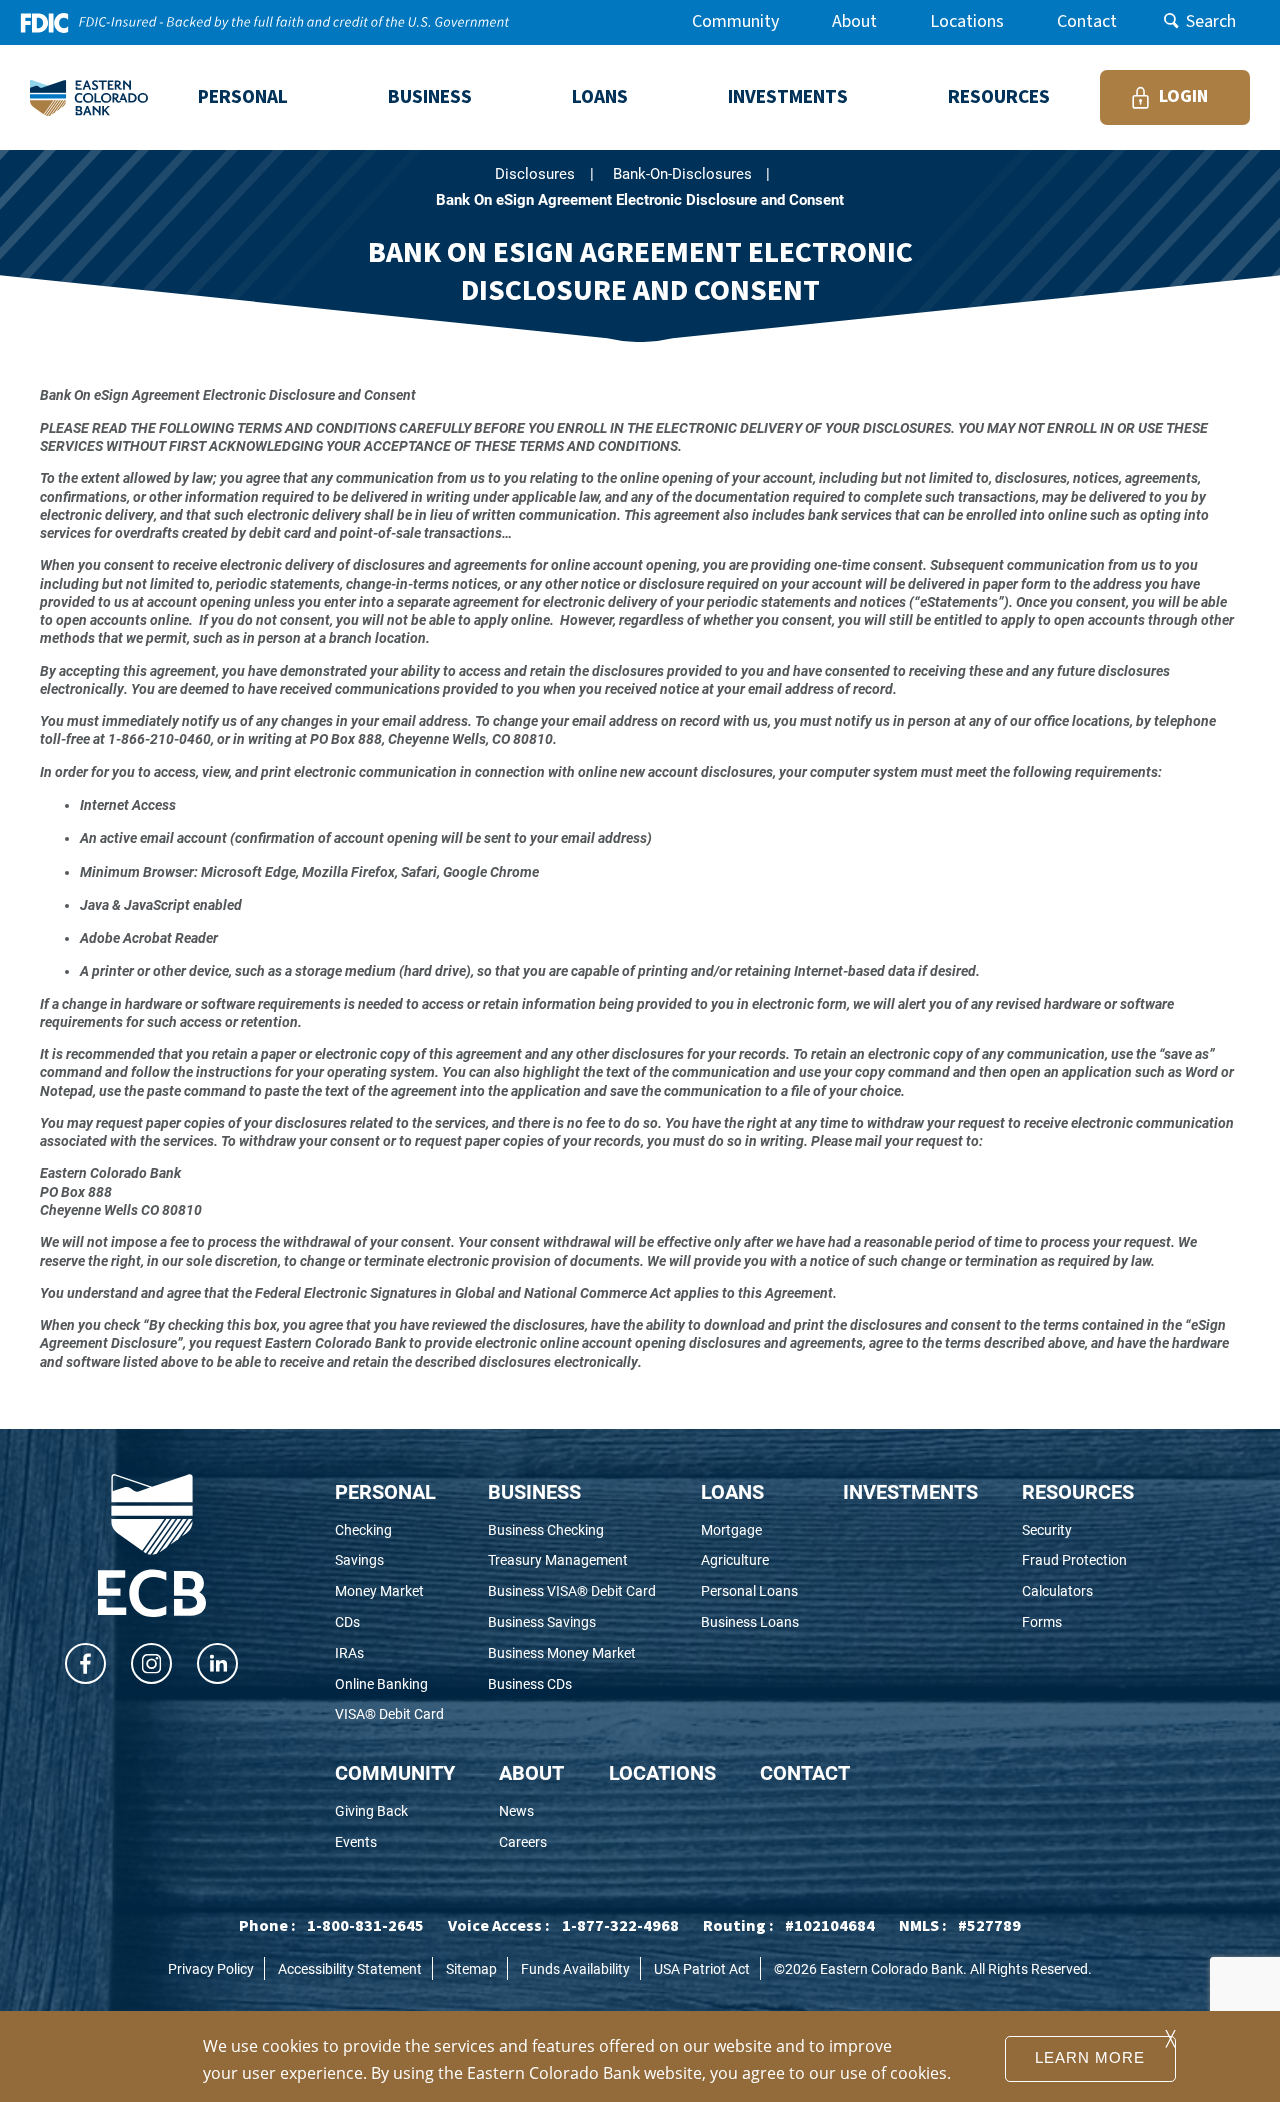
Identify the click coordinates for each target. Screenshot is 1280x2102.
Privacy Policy (211, 1968)
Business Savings (569, 1622)
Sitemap (471, 1968)
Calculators (1078, 1591)
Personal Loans (750, 1591)
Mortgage (750, 1530)
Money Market (389, 1591)
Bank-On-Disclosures (682, 174)
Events (391, 1842)
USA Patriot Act (702, 1968)
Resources (1078, 1491)
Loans (732, 1491)
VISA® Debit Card (389, 1714)
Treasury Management (572, 1560)
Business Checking (572, 1530)
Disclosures (535, 174)
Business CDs (557, 1684)
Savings (386, 1560)
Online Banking (389, 1684)
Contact (1087, 21)
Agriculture (750, 1560)
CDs (374, 1622)
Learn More (1090, 2058)
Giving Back (395, 1811)
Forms (1074, 1622)
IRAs (376, 1653)
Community (735, 21)
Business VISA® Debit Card (572, 1591)
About (854, 21)
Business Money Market (572, 1653)
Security (1078, 1530)
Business (534, 1491)
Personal (385, 1491)
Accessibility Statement (350, 1968)
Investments (910, 1491)
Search (1211, 21)
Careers (531, 1842)
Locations (967, 21)
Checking (389, 1530)
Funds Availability (575, 1968)
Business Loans (750, 1622)
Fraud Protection (1078, 1560)
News (531, 1811)
